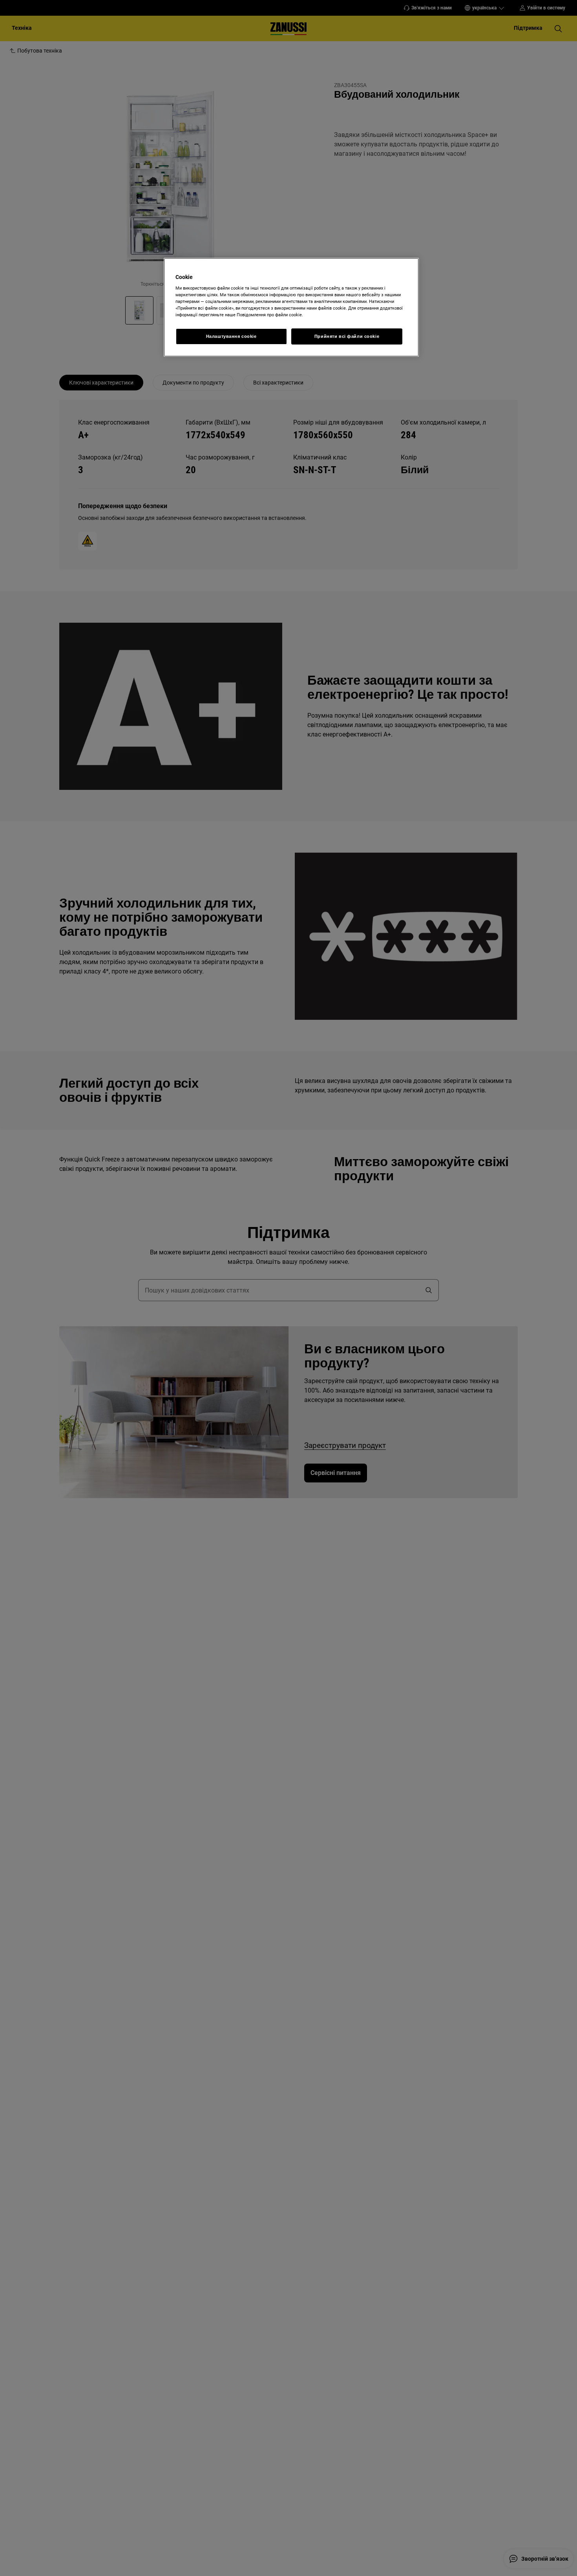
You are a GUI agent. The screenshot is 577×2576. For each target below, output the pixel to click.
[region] (291, 307)
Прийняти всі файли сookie (347, 336)
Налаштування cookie (231, 336)
